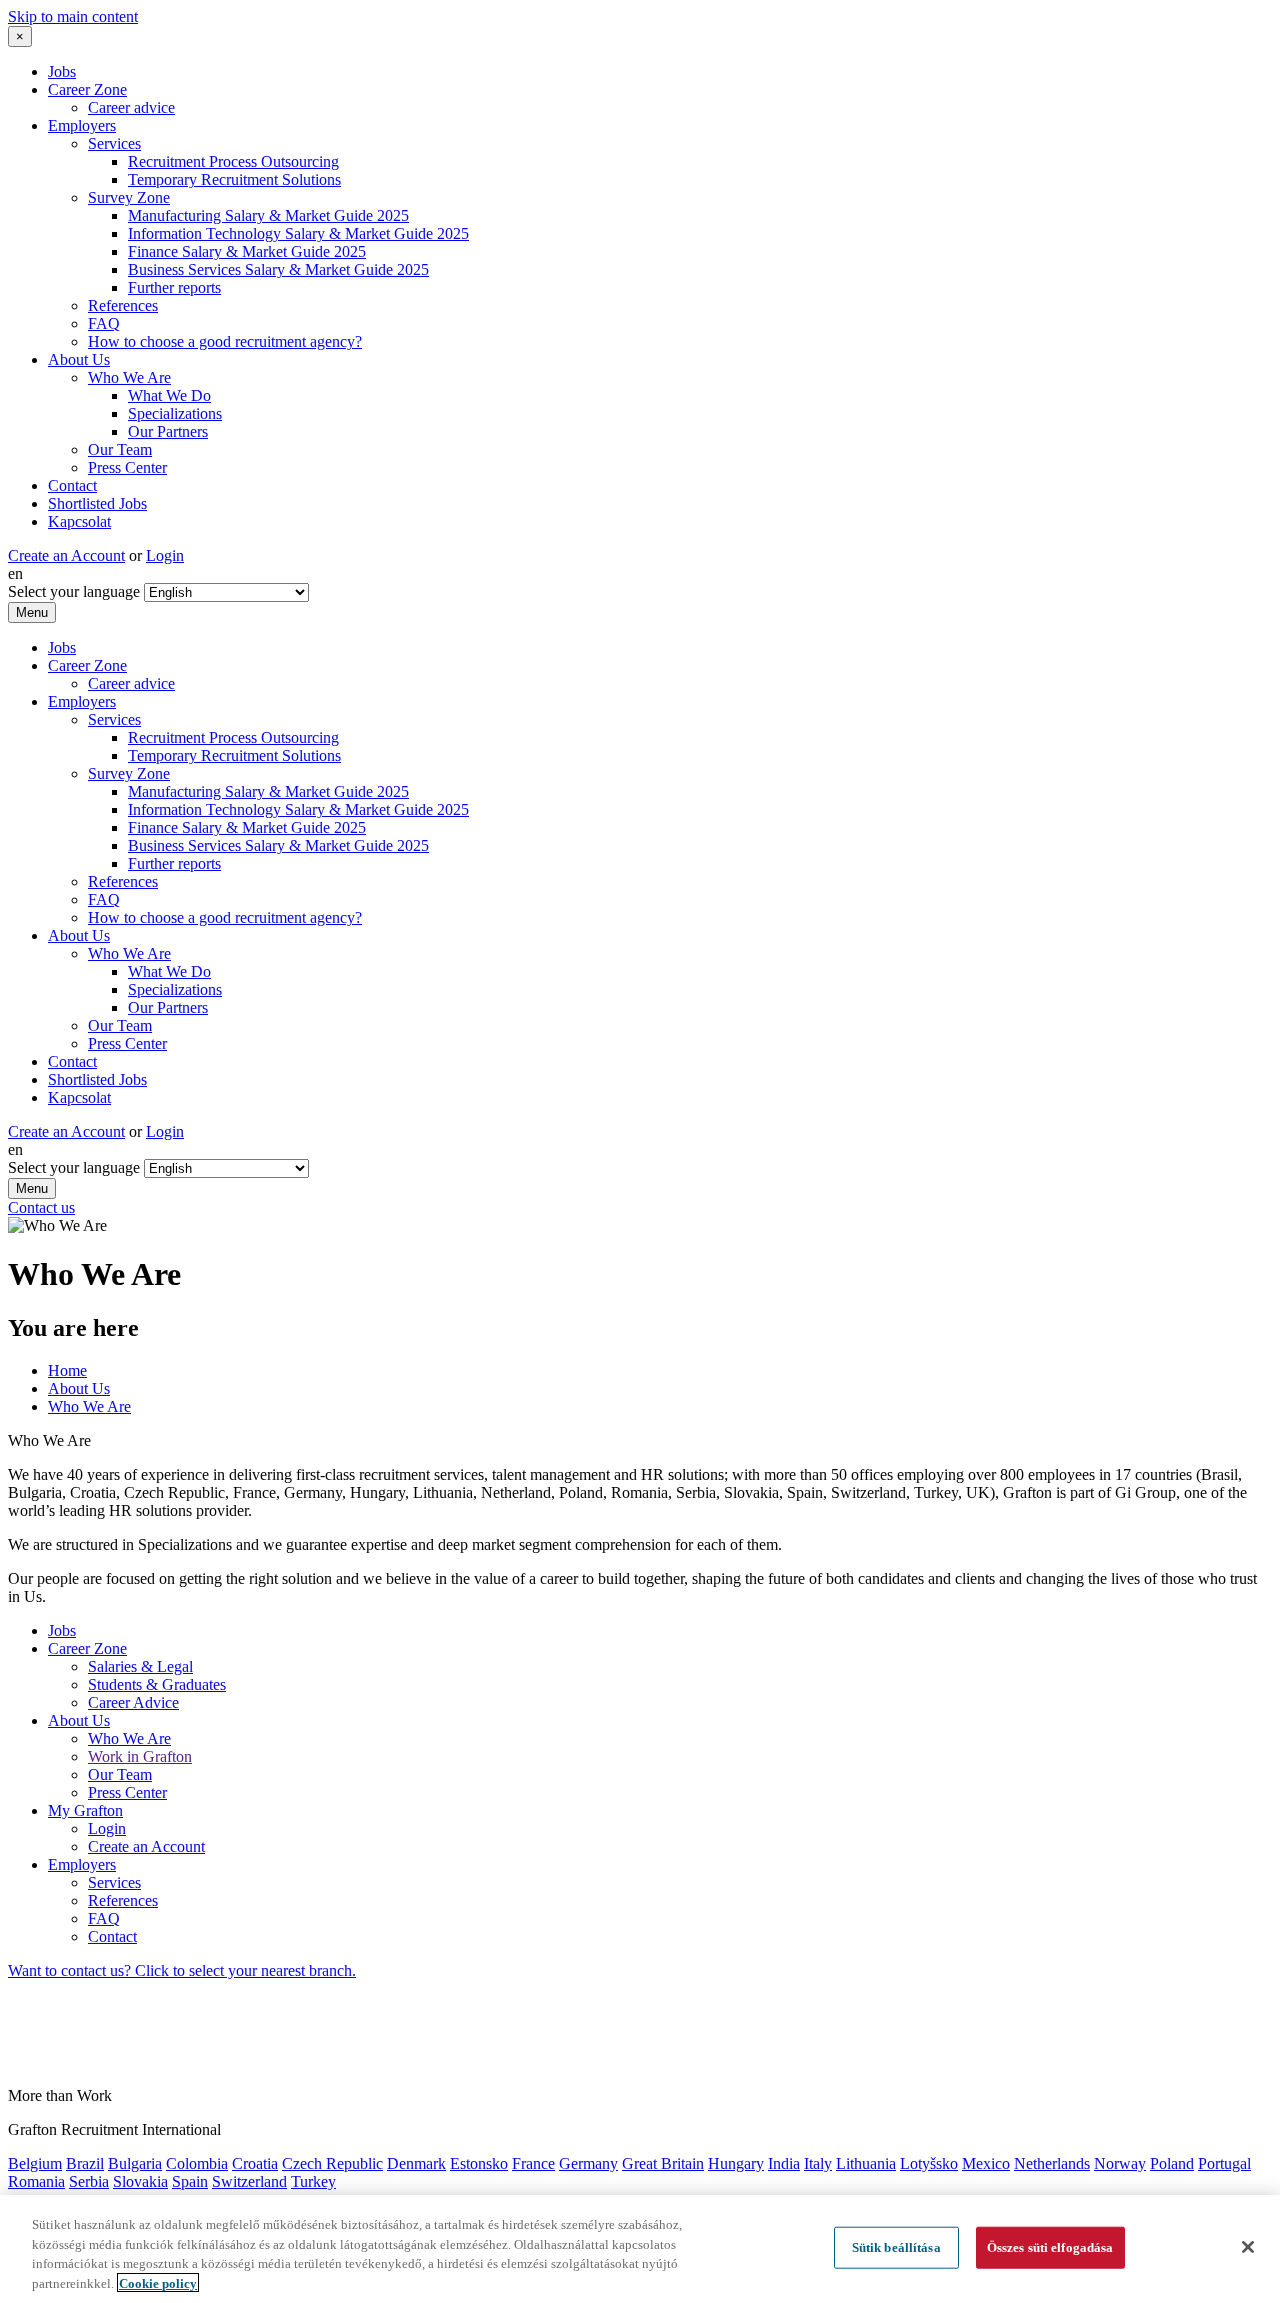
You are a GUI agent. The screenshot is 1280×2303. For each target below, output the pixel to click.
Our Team (120, 449)
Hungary (736, 2163)
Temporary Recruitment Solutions (234, 179)
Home (67, 1370)
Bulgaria (135, 2163)
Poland (1172, 2163)
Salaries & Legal (140, 1666)
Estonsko (479, 2163)
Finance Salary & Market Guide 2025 (247, 251)
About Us (79, 359)
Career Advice (133, 1702)
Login (165, 555)
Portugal (1224, 2163)
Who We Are (129, 377)
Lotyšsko (929, 2163)
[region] (640, 2249)
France (533, 2163)
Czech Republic (332, 2163)
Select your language (74, 591)
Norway (1120, 2163)
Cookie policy (158, 2282)
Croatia (255, 2163)
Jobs (62, 71)
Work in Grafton (140, 1756)
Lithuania (866, 2163)
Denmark (416, 2163)
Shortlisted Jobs (97, 503)
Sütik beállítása (896, 2247)
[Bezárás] (1248, 2247)
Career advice (131, 107)
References (123, 305)
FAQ (104, 323)
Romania (36, 2181)
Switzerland (249, 2181)
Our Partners (168, 431)
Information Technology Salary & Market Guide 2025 (298, 233)
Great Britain (663, 2163)
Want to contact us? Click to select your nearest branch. (182, 1970)
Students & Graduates (157, 1684)
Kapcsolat (79, 521)
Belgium (35, 2163)
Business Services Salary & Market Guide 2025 (278, 269)
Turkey (313, 2181)
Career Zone (87, 89)
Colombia (197, 2163)
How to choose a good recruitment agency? (225, 341)
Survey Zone (129, 197)
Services (114, 143)
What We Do (169, 395)
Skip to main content (73, 16)
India (784, 2163)
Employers (82, 125)
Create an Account (66, 555)
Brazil (85, 2163)
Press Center (127, 467)
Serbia (89, 2181)
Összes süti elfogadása (1050, 2247)
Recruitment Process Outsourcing (233, 161)
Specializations (175, 413)
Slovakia (140, 2181)
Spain (190, 2181)
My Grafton (85, 1810)
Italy (818, 2163)
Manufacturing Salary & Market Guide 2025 (268, 215)
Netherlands (1052, 2163)
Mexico (986, 2163)
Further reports (174, 287)
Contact (72, 485)
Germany (588, 2163)
